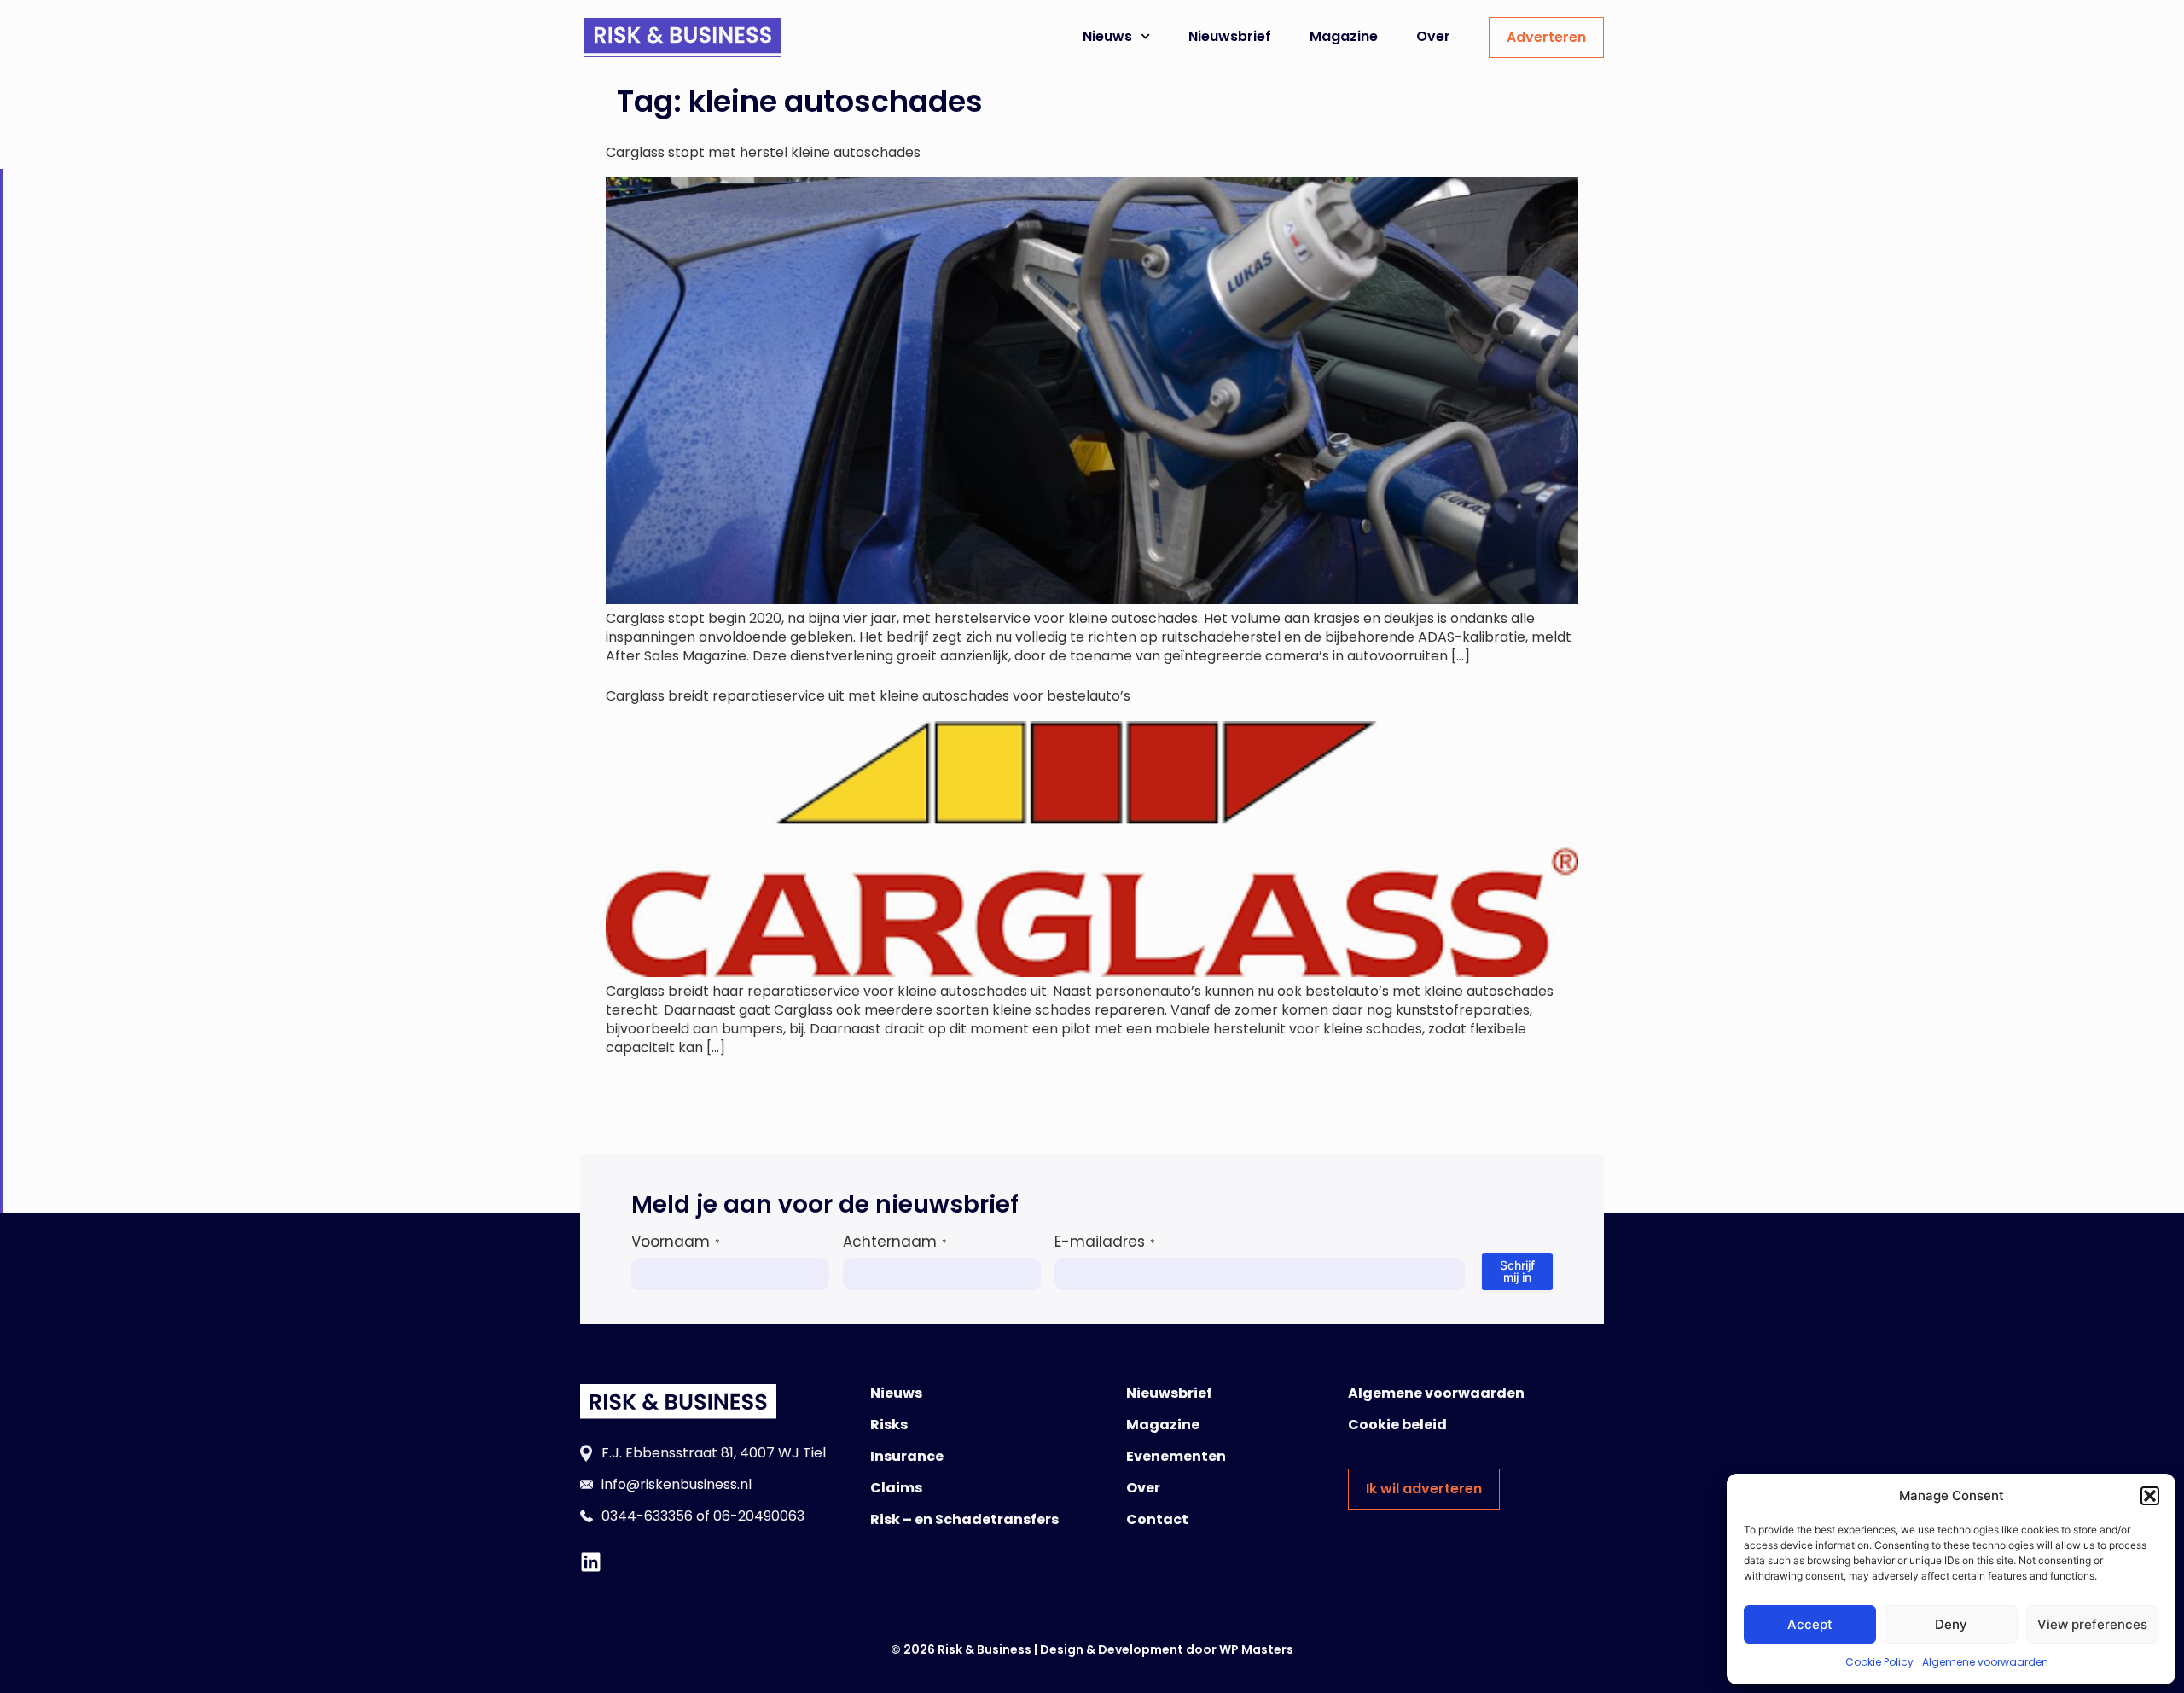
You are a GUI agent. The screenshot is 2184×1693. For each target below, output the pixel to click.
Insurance (907, 1456)
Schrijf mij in (1517, 1271)
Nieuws (1107, 36)
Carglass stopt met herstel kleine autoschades (763, 152)
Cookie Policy (1879, 1662)
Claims (896, 1488)
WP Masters (1256, 1649)
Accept (1810, 1624)
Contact (1157, 1519)
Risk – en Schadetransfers (964, 1519)
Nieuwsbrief (1230, 36)
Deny (1951, 1624)
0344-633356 (647, 1516)
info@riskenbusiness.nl (677, 1484)
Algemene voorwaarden (1985, 1662)
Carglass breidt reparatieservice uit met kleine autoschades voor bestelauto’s (868, 696)
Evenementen (1176, 1456)
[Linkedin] (591, 1562)
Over (1433, 36)
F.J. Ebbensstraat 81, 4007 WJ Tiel (714, 1453)
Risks (889, 1425)
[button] (2150, 1496)
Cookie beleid (1397, 1425)
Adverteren (1546, 37)
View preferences (2092, 1624)
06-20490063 (759, 1516)
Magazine (1344, 36)
